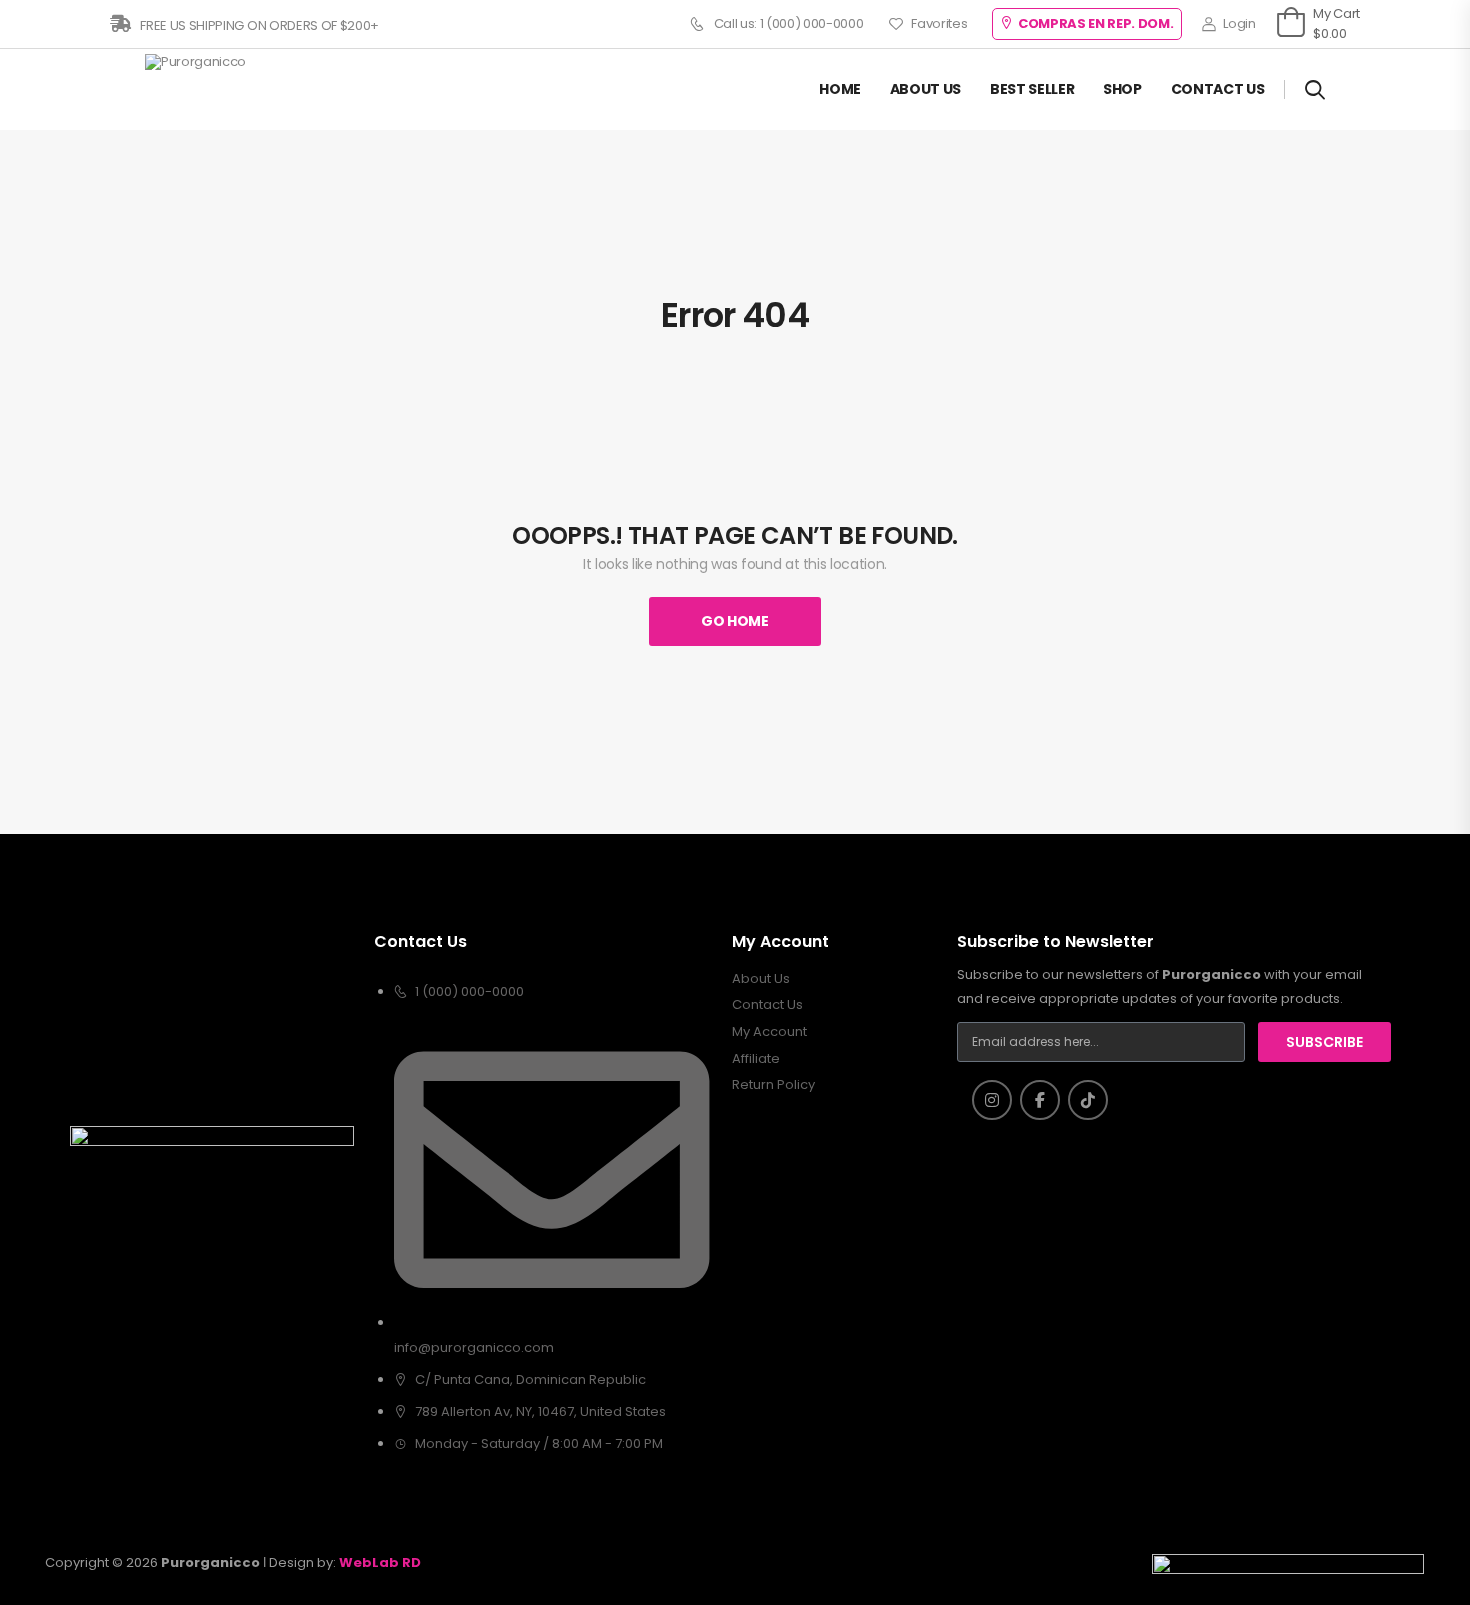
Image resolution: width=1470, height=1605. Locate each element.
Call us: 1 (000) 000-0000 (789, 24)
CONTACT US (1218, 89)
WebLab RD (380, 1562)
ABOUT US (925, 89)
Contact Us (767, 1005)
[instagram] (992, 1100)
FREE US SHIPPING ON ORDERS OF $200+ (258, 25)
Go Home (735, 621)
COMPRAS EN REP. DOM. (1096, 23)
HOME (840, 89)
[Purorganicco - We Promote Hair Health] (220, 89)
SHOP (1122, 89)
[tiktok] (1088, 1100)
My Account (769, 1032)
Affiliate (756, 1059)
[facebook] (1040, 1100)
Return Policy (773, 1085)
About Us (761, 979)
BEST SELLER (1032, 89)
